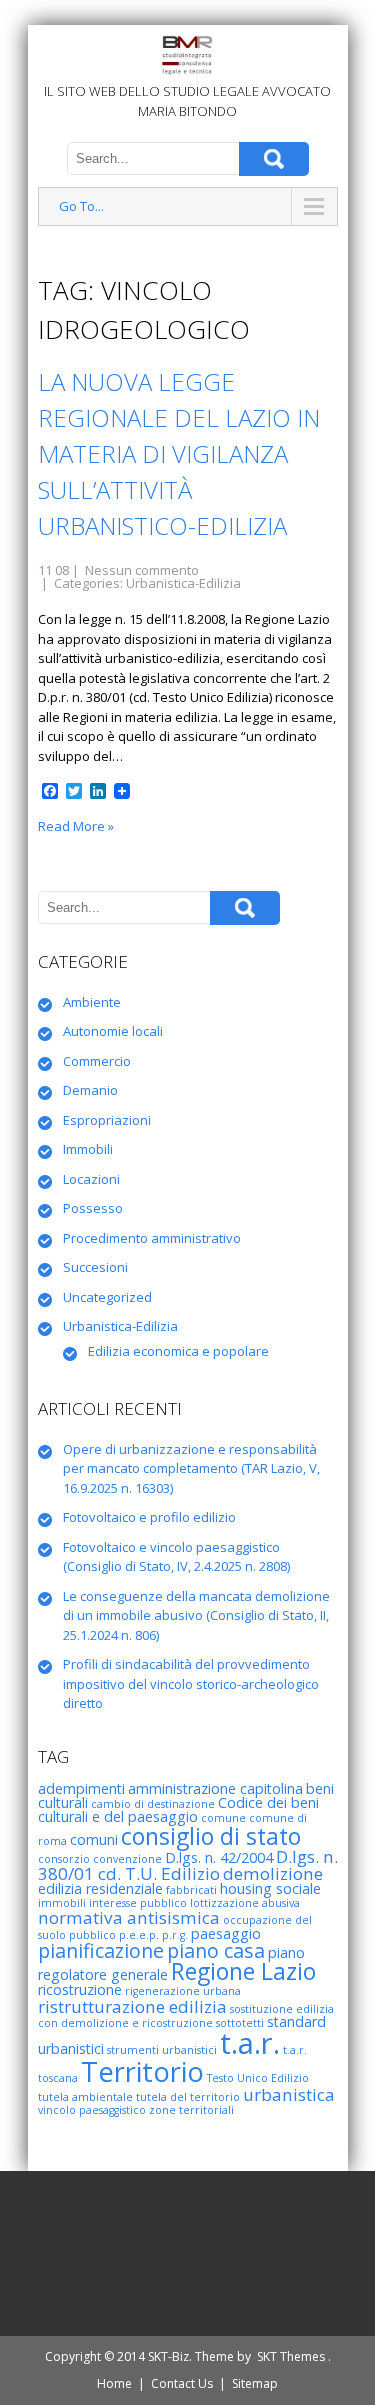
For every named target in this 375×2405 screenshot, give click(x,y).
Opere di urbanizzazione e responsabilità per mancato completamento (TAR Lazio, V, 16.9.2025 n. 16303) (191, 1468)
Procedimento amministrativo (152, 1238)
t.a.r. (250, 2043)
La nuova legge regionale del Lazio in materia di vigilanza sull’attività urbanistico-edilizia (179, 453)
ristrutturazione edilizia (132, 2006)
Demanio (90, 1090)
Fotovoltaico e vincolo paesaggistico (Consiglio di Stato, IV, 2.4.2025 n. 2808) (176, 1557)
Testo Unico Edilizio (258, 2078)
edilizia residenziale (100, 1888)
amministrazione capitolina (215, 1788)
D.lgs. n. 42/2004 (219, 1857)
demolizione (273, 1873)
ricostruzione (80, 1989)
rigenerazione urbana (183, 1991)
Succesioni (95, 1267)
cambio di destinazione (153, 1804)
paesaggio (226, 1933)
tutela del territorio (188, 2097)
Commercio (97, 1061)
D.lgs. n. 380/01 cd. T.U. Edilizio (188, 1865)
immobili (62, 1903)
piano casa (216, 1950)
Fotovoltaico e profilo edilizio (149, 1517)
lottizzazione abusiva (245, 1903)
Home (114, 2383)
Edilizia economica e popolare (178, 1351)
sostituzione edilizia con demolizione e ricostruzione (186, 2016)
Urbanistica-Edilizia (183, 583)
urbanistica (289, 2094)
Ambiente (92, 1002)
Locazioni (91, 1179)
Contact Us (182, 2383)
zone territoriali (191, 2110)
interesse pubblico (138, 1903)
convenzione (127, 1859)
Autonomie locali (113, 1031)
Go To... (81, 206)
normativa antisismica (129, 1917)
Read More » (76, 826)
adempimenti (81, 1788)
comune (223, 1818)
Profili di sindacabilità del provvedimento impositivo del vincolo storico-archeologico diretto (191, 1683)
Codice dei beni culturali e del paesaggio (178, 1809)
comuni (94, 1839)
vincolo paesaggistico (92, 2110)
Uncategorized (107, 1297)
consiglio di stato (211, 1836)
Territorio (142, 2071)
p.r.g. (175, 1935)
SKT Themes (291, 2356)
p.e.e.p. (139, 1935)
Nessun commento (142, 570)
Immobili (88, 1149)
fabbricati (191, 1890)
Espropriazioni (107, 1120)
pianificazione (101, 1950)
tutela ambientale (85, 2097)
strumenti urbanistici (162, 2050)
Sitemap (255, 2383)
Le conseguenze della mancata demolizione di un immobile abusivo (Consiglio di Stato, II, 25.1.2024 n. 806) (196, 1615)
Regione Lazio (243, 1971)
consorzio (64, 1859)
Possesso (93, 1208)
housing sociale (270, 1888)
